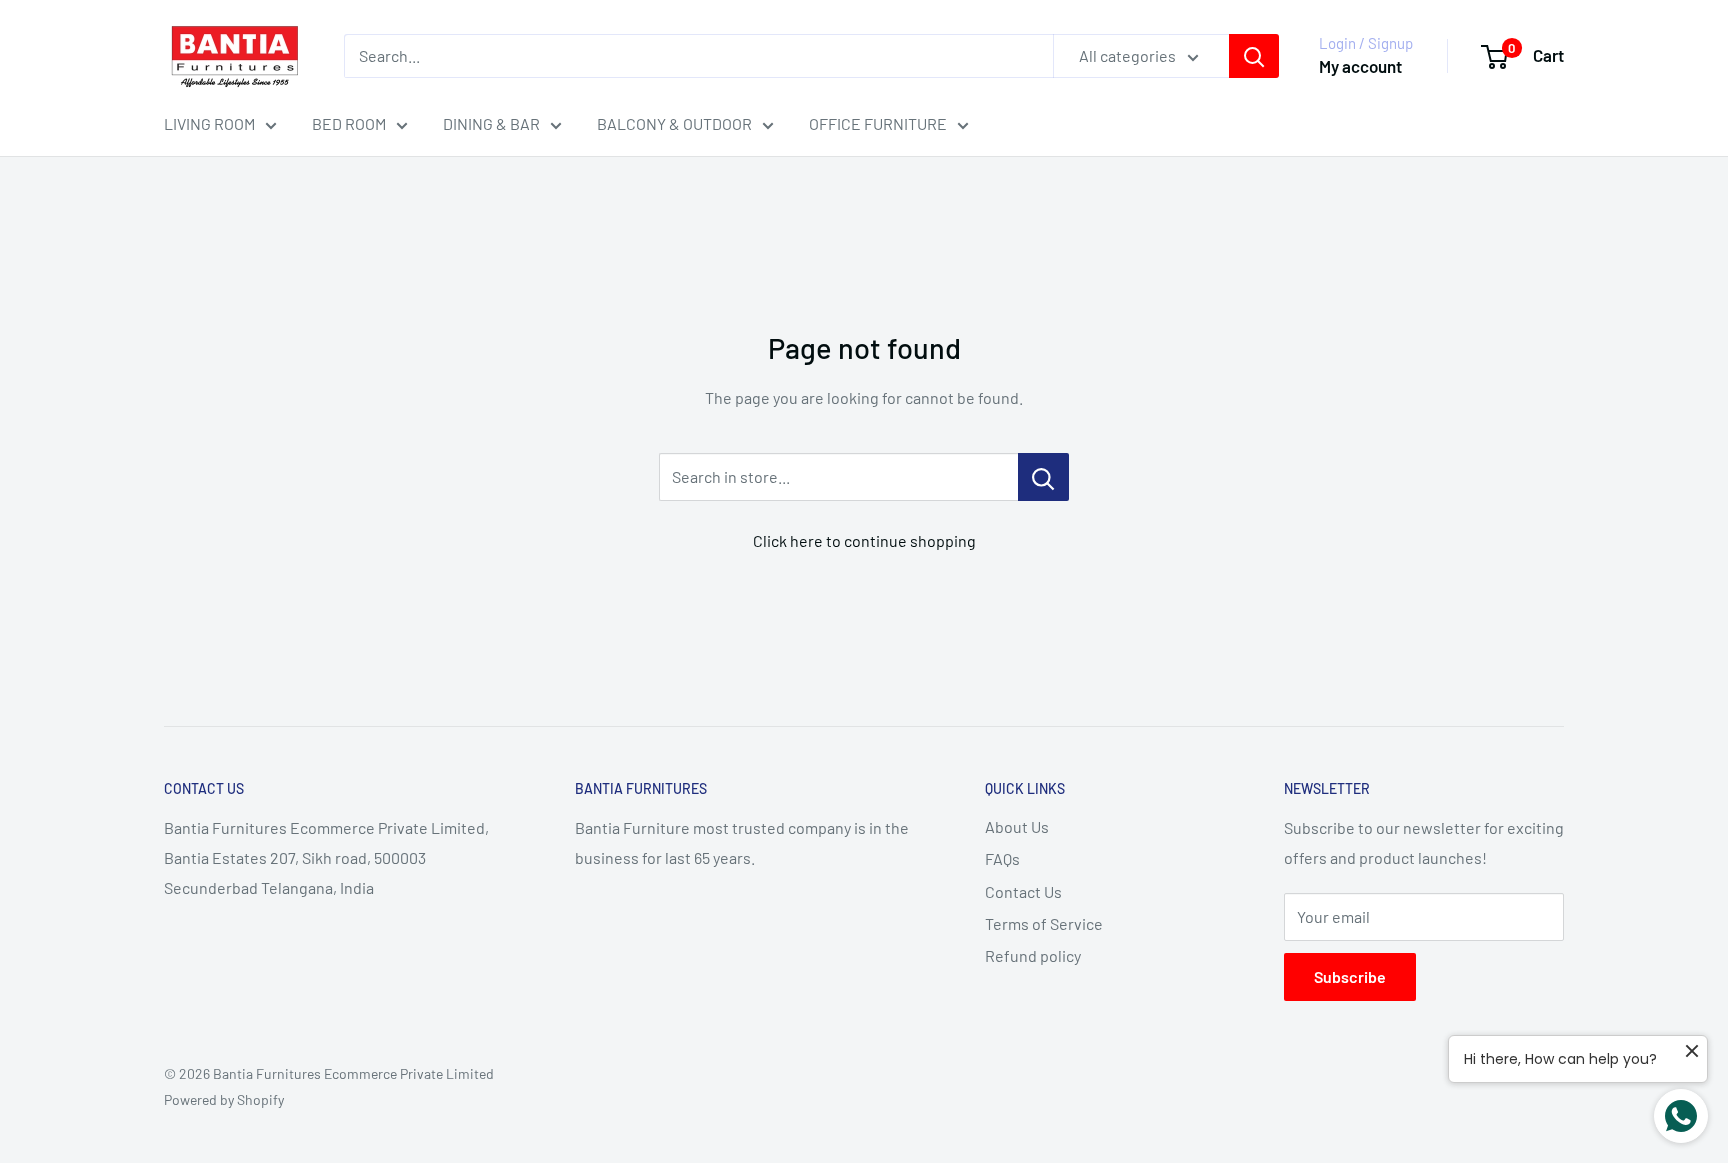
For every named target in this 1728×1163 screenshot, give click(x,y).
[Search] (1254, 56)
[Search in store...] (1043, 477)
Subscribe (1350, 976)
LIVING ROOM (209, 123)
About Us (1017, 826)
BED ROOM (349, 123)
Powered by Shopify (224, 1099)
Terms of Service (1044, 923)
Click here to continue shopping (864, 540)
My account (1360, 66)
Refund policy (1033, 955)
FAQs (1002, 858)
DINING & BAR (491, 123)
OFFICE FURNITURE (878, 123)
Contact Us (1023, 891)
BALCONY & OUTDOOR (674, 123)
